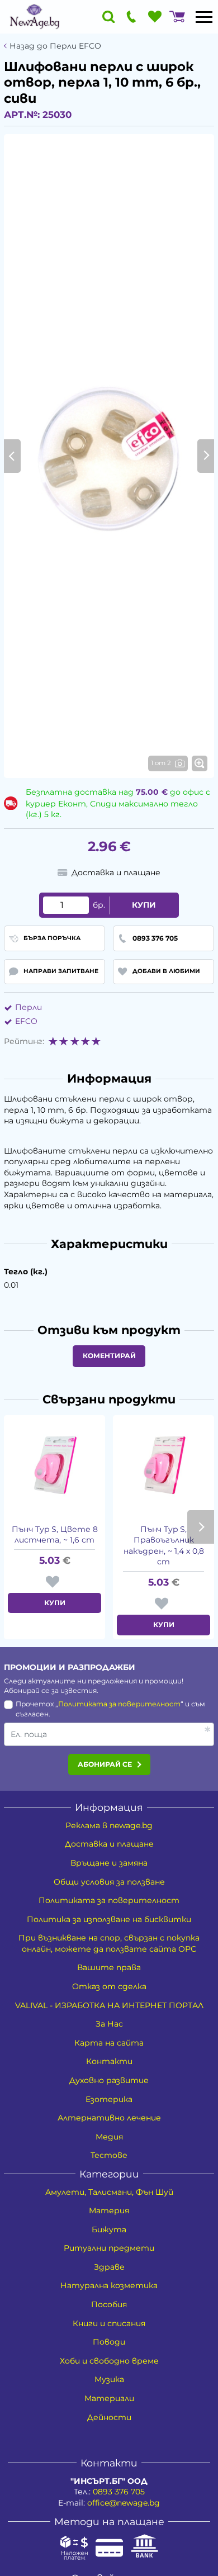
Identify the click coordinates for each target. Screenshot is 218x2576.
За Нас (109, 2024)
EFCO (26, 1021)
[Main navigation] (204, 17)
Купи (144, 905)
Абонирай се (105, 1764)
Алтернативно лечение (109, 2118)
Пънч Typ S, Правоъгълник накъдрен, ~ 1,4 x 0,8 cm (164, 1546)
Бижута (109, 2229)
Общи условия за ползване (109, 1882)
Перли (29, 1007)
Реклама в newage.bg (109, 1825)
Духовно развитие (109, 2080)
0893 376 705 (119, 2492)
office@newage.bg (124, 2503)
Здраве (109, 2267)
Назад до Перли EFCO (55, 46)
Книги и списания (109, 2323)
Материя (109, 2210)
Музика (109, 2379)
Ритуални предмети (109, 2248)
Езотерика (109, 2099)
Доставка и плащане (109, 1844)
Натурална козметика (109, 2285)
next (201, 1527)
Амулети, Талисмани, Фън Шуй (109, 2192)
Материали (109, 2398)
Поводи (109, 2342)
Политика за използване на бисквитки (109, 1919)
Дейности (109, 2417)
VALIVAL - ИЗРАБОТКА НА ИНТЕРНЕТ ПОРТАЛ (109, 2005)
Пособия (109, 2304)
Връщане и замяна (109, 1863)
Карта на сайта (109, 2043)
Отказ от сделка (109, 1986)
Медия (109, 2137)
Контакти (109, 2061)
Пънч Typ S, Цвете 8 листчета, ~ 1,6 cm (55, 1535)
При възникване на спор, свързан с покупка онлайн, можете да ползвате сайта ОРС (109, 1943)
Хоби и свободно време (109, 2361)
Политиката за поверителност (119, 1704)
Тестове (109, 2155)
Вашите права (109, 1967)
